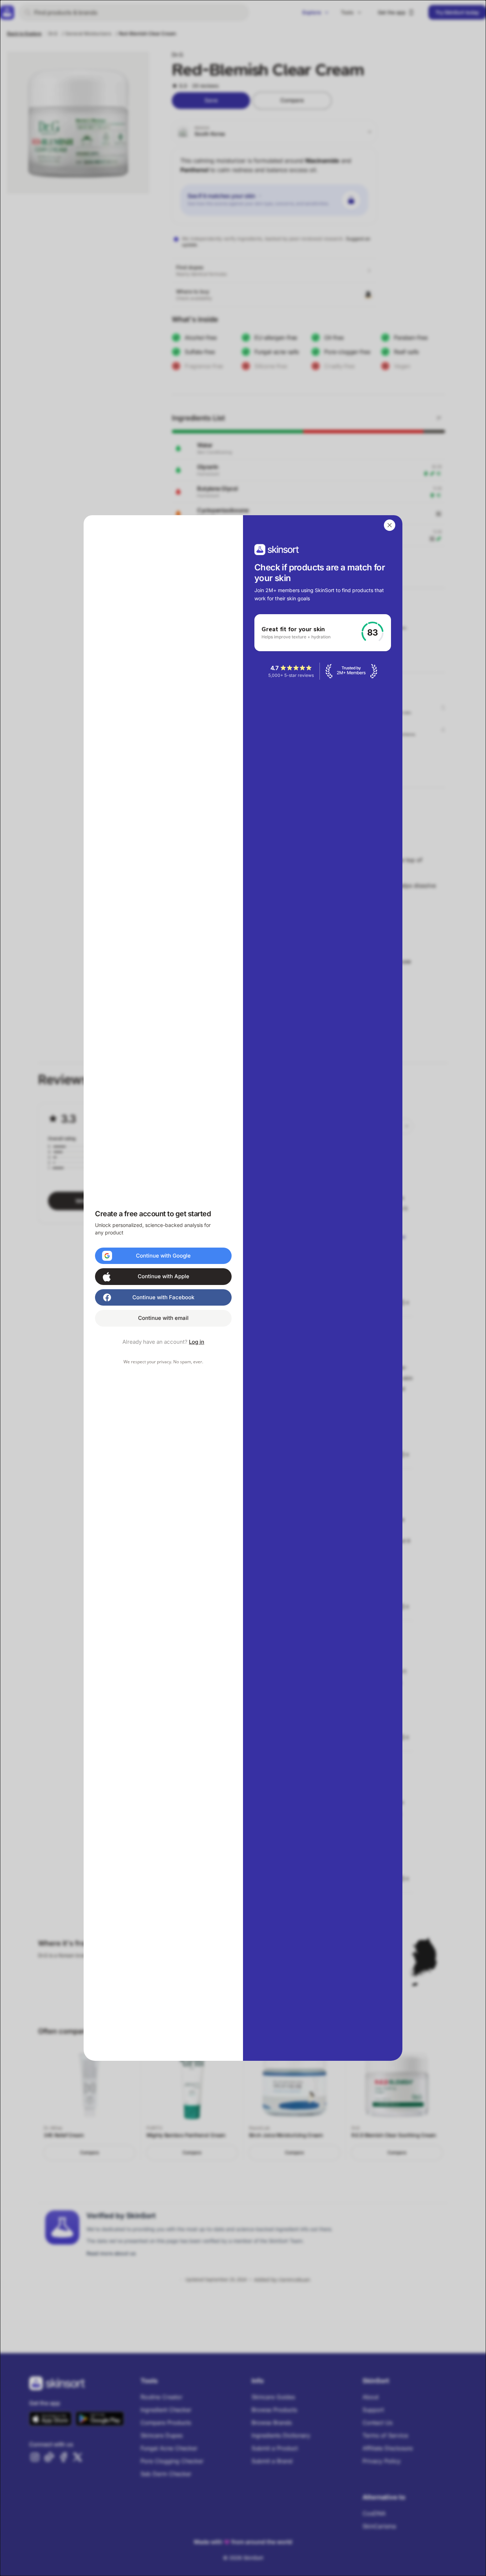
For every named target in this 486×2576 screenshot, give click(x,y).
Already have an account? (163, 1342)
